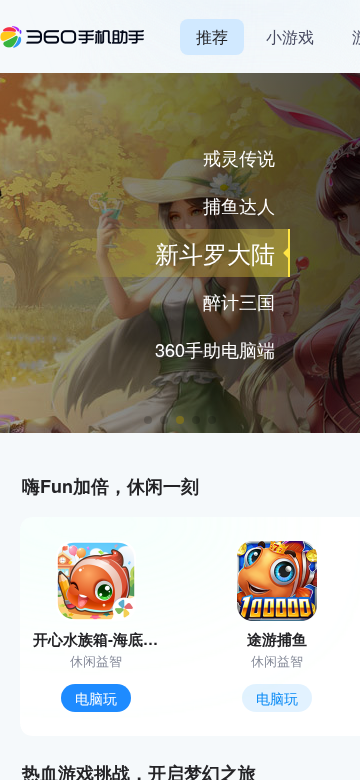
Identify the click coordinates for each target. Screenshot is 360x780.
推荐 (212, 36)
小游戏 (290, 36)
